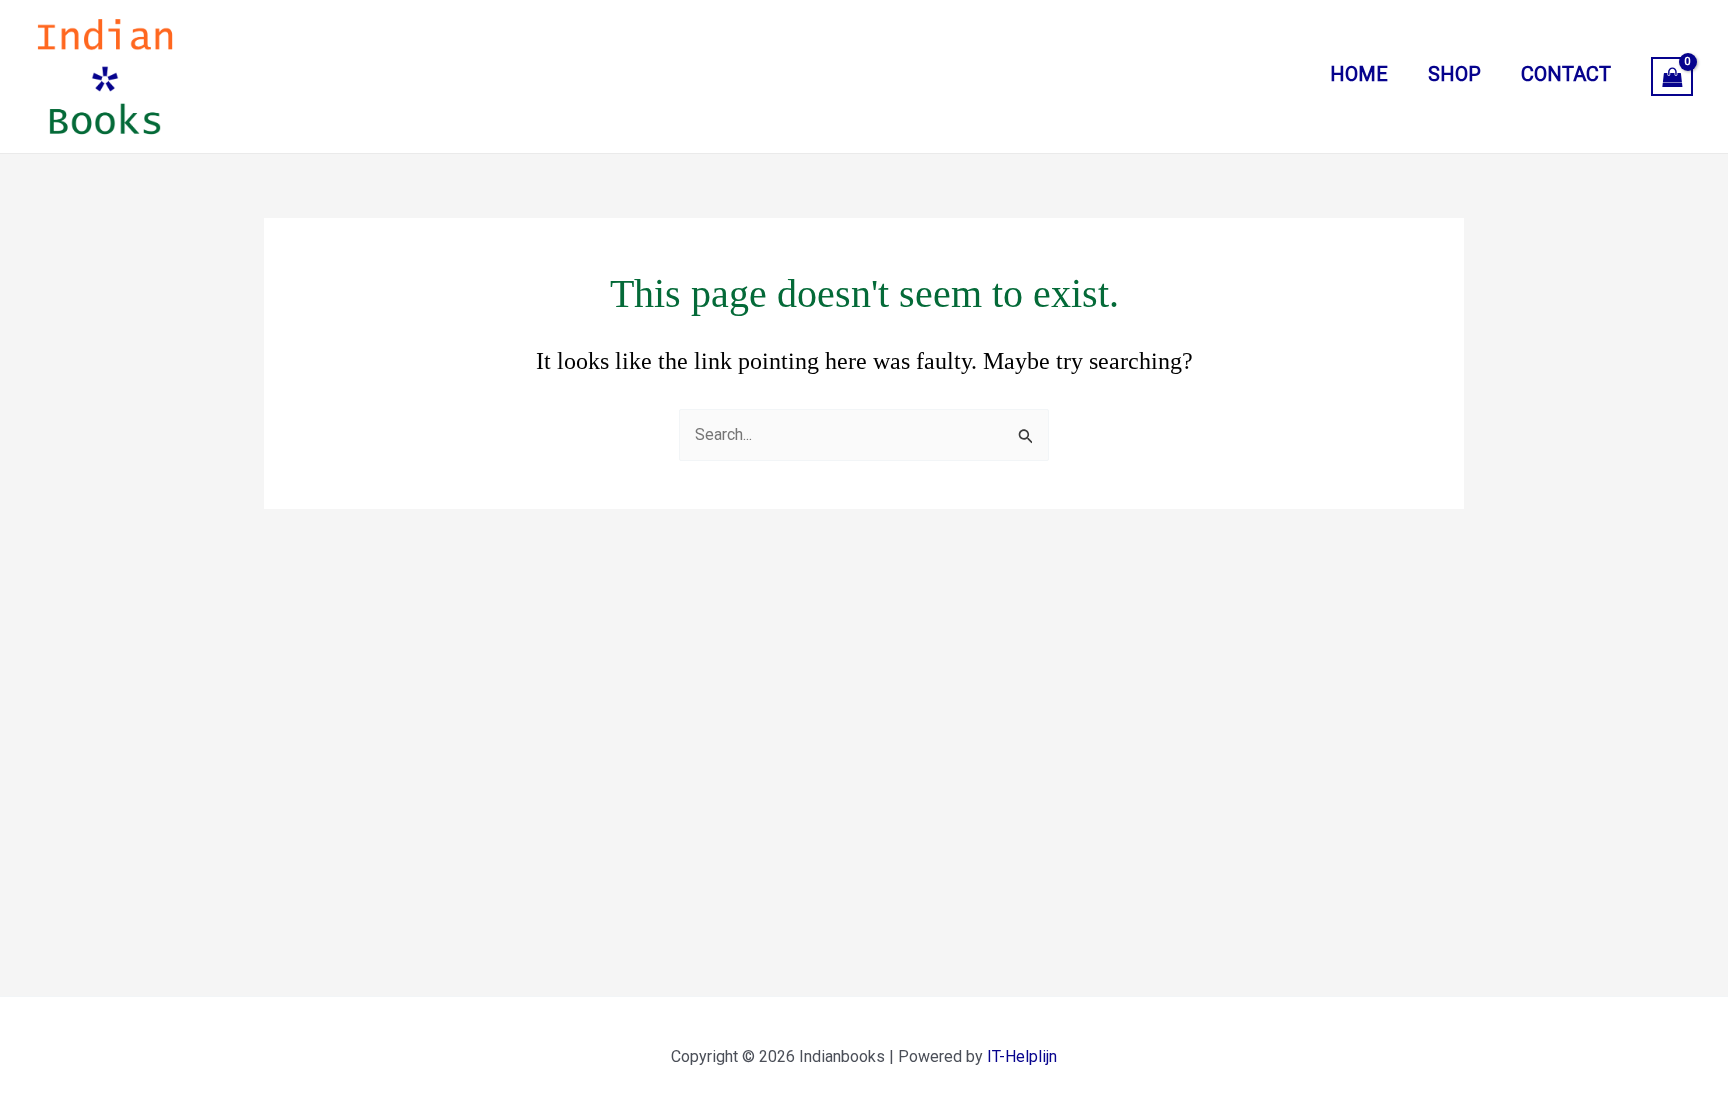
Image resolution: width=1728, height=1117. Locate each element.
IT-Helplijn (1022, 1056)
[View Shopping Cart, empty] (1672, 76)
